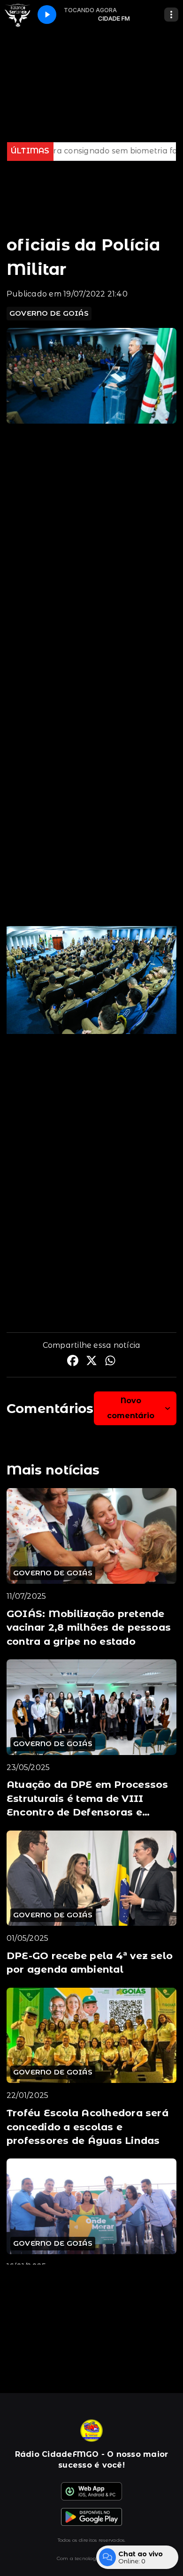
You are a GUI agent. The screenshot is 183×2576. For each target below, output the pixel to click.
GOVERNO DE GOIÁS (49, 313)
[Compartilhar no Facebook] (73, 1362)
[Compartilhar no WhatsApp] (110, 1362)
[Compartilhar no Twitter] (91, 1362)
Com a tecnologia (79, 2558)
